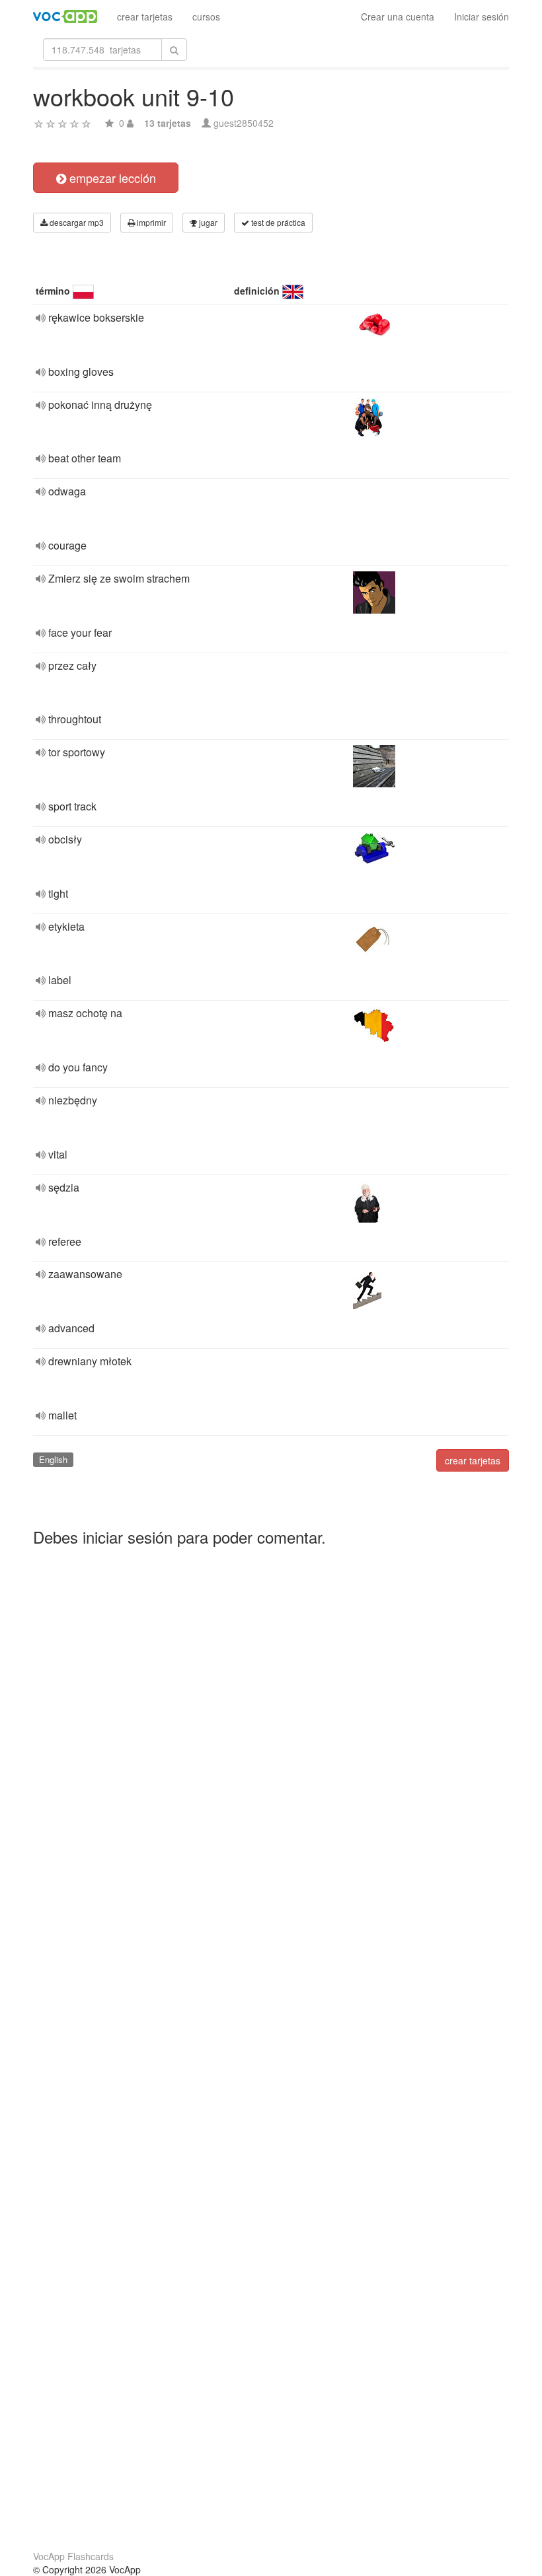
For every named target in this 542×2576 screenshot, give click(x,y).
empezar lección (111, 178)
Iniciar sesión (482, 17)
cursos (206, 17)
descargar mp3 (76, 222)
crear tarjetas (145, 17)
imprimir (150, 222)
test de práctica (277, 222)
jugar (207, 222)
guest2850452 (244, 123)
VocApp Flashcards (73, 2556)
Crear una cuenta (398, 17)
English (53, 1459)
